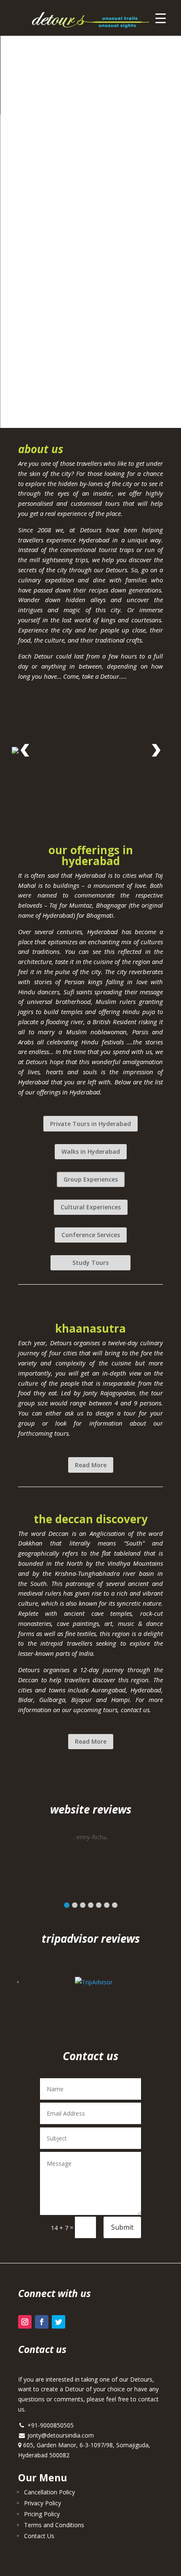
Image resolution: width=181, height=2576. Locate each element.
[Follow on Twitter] (59, 2322)
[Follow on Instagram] (25, 2322)
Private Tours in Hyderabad (90, 1124)
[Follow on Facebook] (42, 2322)
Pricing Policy (42, 2514)
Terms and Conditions (54, 2525)
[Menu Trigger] (161, 18)
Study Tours (90, 1263)
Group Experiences (91, 1179)
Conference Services (91, 1235)
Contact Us (39, 2536)
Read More (91, 1465)
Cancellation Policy (49, 2492)
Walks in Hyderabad (91, 1151)
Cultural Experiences (91, 1207)
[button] (67, 1905)
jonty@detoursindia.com (60, 2435)
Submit (122, 2227)
